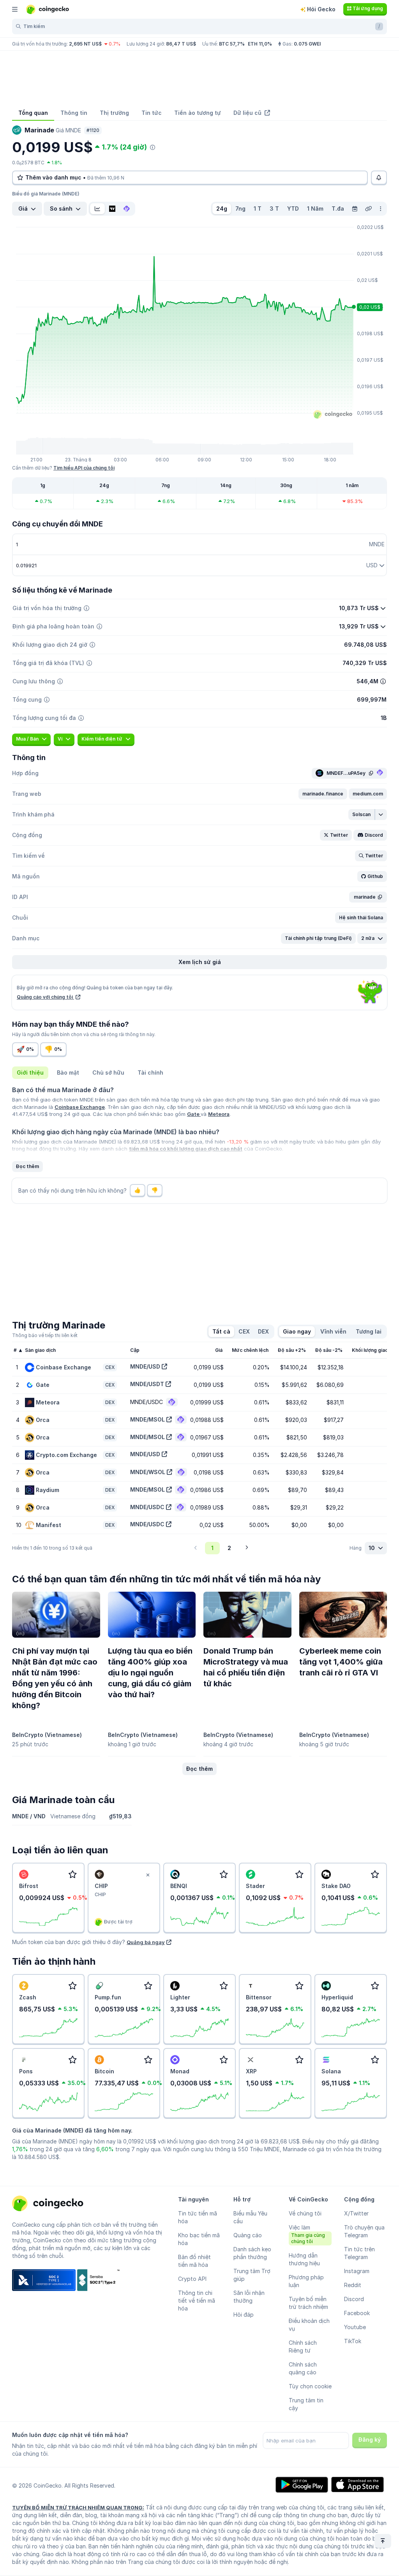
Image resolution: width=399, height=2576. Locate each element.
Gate (194, 1114)
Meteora (219, 1114)
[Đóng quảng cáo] (148, 1875)
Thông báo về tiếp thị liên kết (45, 1335)
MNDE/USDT (147, 1384)
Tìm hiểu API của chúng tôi (84, 468)
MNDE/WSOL (148, 1472)
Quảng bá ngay (146, 1942)
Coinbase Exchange (80, 1107)
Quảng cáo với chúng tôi (45, 997)
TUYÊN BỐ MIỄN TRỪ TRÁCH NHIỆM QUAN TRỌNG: (78, 2507)
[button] (323, 794)
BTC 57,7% (232, 44)
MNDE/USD (145, 1366)
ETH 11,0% (260, 44)
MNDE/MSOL (147, 1419)
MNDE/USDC (147, 1507)
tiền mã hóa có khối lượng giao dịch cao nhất (186, 1149)
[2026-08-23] (355, 209)
